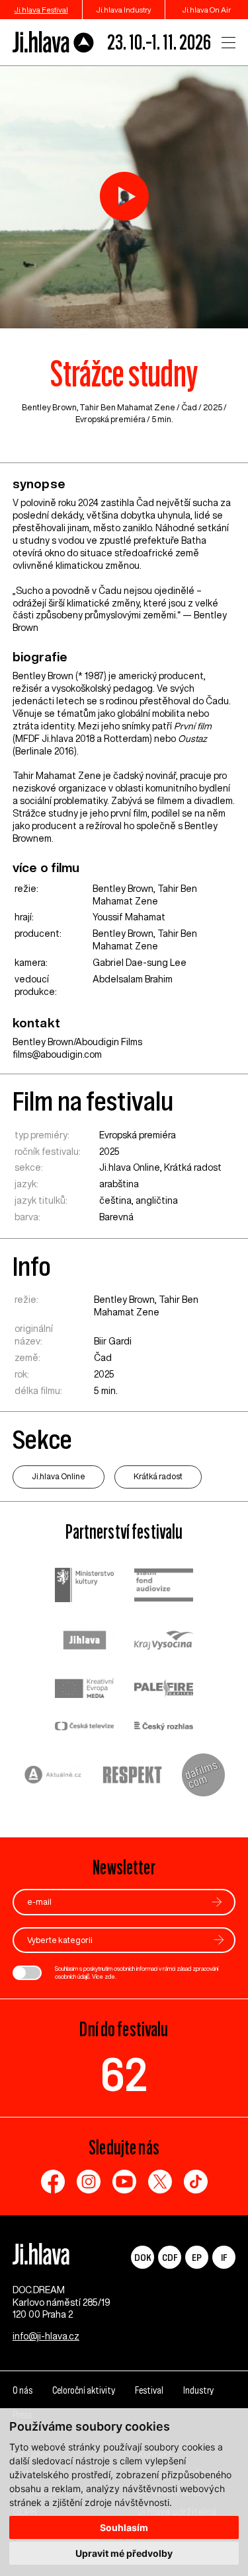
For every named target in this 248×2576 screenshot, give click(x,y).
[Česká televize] (85, 1727)
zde (110, 1976)
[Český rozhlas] (164, 1727)
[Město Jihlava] (85, 1642)
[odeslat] (217, 1902)
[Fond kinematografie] (164, 1587)
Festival (149, 2390)
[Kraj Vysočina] (164, 1642)
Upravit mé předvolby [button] (124, 2553)
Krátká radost (193, 1167)
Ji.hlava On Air (207, 10)
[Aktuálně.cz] (53, 1776)
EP (197, 2257)
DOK (143, 2257)
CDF (170, 2257)
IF (224, 2257)
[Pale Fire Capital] (164, 1690)
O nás (22, 2390)
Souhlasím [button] (124, 2527)
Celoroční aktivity (84, 2390)
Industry (198, 2390)
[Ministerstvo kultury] (85, 1587)
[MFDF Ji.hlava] (54, 42)
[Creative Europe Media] (85, 1690)
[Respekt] (132, 1777)
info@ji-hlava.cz (46, 2336)
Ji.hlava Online (130, 1167)
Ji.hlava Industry (124, 10)
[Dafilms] (203, 1777)
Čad (189, 407)
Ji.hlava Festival (41, 10)
